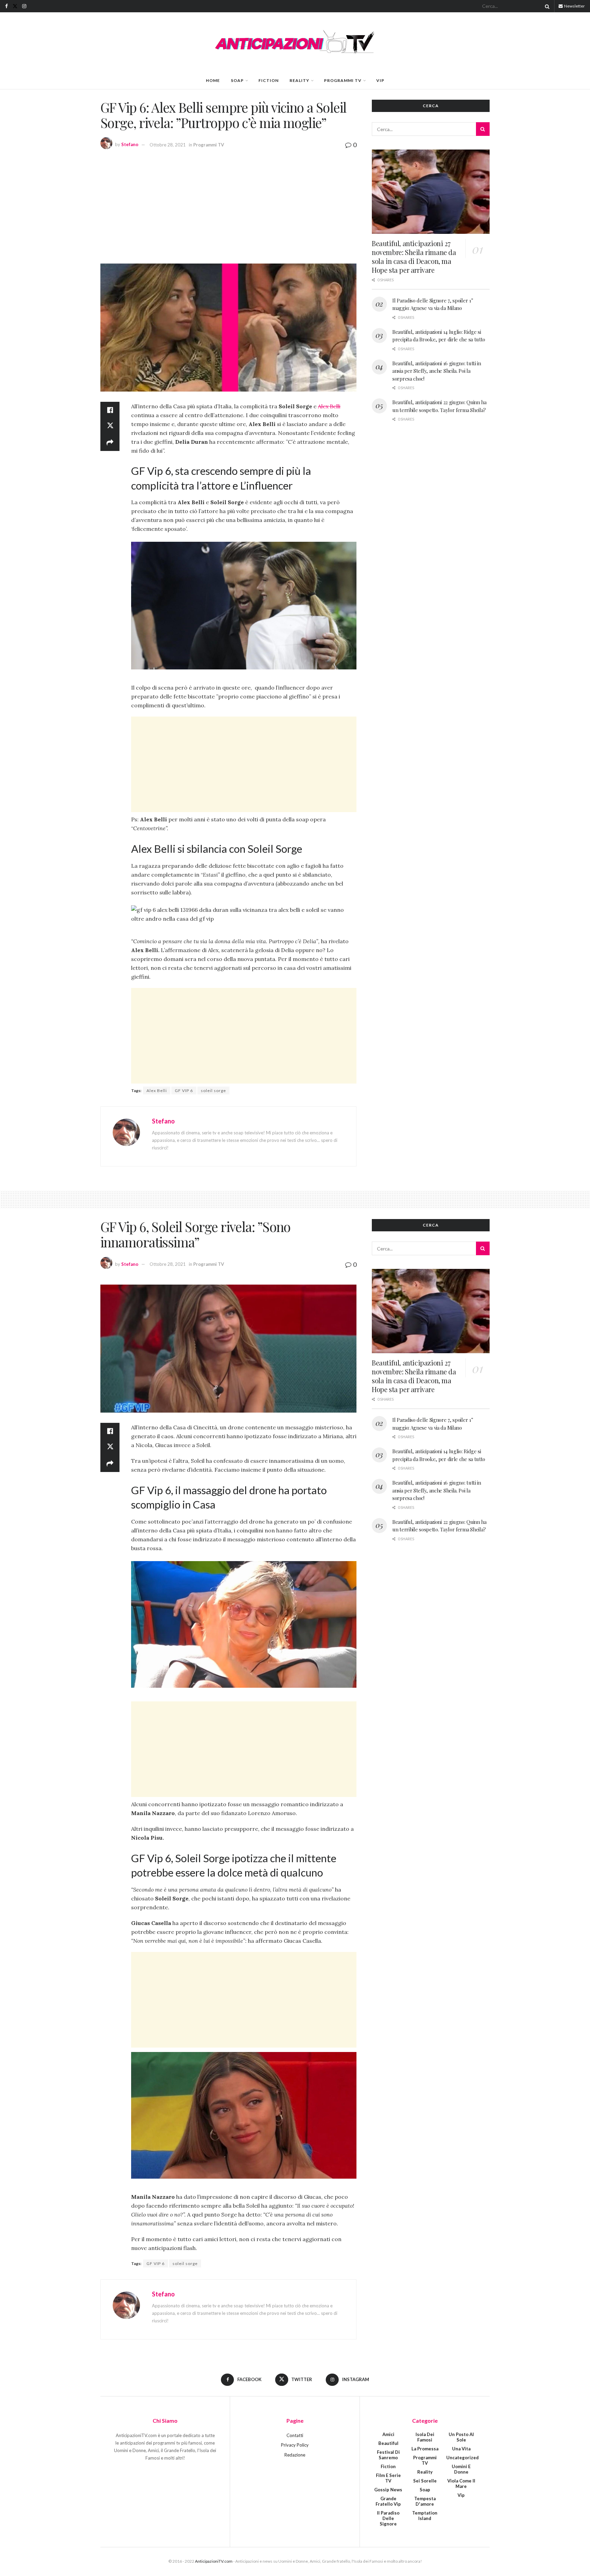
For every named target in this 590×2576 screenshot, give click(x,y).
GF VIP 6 (184, 1091)
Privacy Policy (295, 2445)
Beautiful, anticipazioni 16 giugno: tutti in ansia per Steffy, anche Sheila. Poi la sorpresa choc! (437, 371)
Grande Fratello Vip (388, 2501)
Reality (299, 80)
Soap (237, 80)
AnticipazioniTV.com (214, 2561)
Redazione (295, 2455)
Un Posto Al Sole (461, 2437)
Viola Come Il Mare (461, 2483)
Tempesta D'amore (425, 2501)
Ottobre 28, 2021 (168, 145)
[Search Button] (546, 6)
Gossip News (388, 2490)
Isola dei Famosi (425, 2437)
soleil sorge (213, 1091)
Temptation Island (425, 2516)
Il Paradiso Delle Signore (388, 2518)
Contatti (295, 2435)
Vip (380, 80)
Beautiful (388, 2443)
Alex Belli (329, 406)
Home (213, 80)
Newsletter (574, 6)
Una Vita (461, 2449)
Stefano (130, 145)
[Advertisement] (228, 206)
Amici (388, 2434)
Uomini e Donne (461, 2469)
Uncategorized (462, 2458)
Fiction (269, 80)
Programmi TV (343, 80)
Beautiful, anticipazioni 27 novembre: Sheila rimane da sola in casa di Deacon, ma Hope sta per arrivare (414, 257)
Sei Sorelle (425, 2481)
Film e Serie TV (388, 2478)
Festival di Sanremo (388, 2455)
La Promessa (425, 2449)
